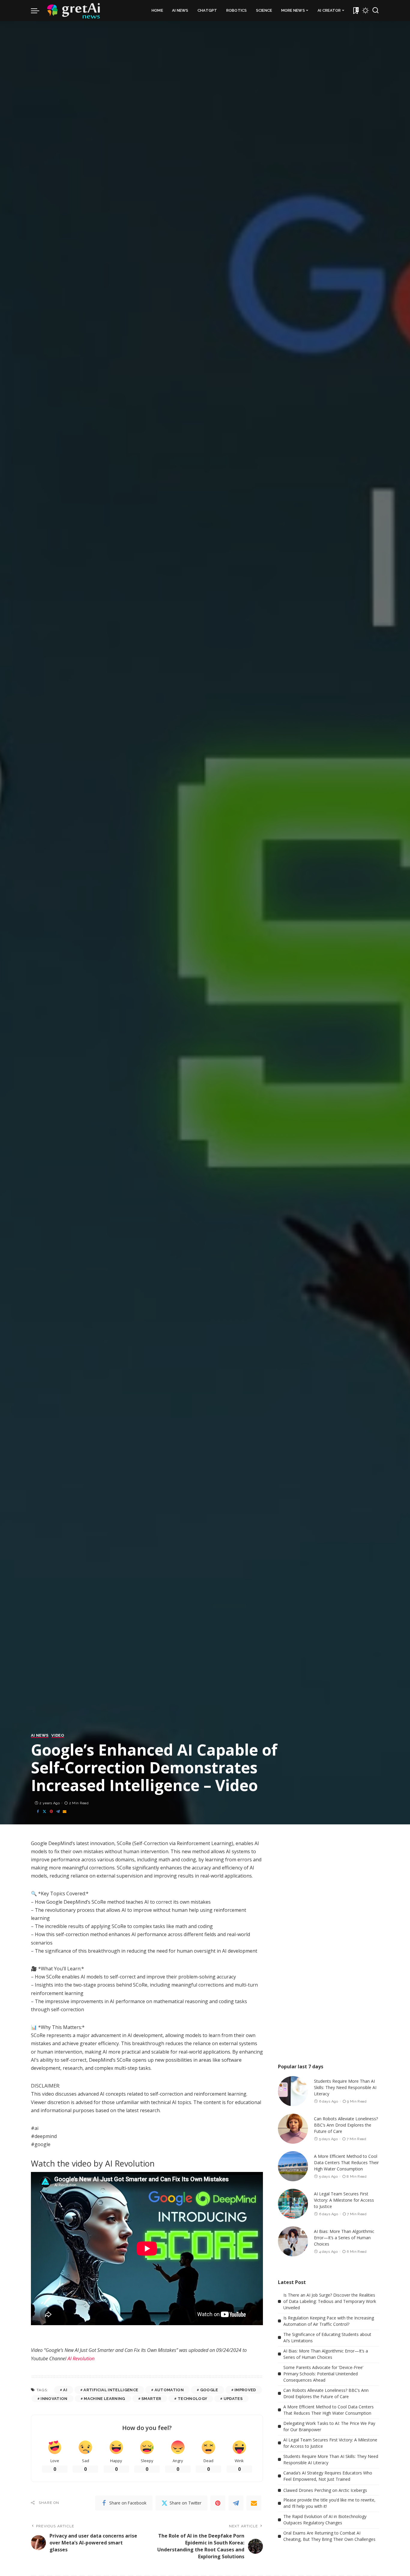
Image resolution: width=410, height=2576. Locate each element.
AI (65, 2390)
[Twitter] (44, 1812)
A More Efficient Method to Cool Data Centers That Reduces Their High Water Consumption (346, 2162)
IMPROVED (245, 2390)
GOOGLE (209, 2390)
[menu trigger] (38, 11)
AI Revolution (81, 2359)
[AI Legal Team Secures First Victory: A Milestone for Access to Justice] (293, 2204)
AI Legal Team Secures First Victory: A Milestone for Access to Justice (344, 2200)
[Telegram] (58, 1812)
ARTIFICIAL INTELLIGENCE (111, 2390)
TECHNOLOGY (192, 2399)
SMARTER (151, 2399)
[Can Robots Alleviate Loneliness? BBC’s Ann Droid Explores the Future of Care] (293, 2129)
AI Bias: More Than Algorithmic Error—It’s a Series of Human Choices (344, 2238)
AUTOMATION (169, 2390)
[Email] (65, 1812)
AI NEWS (40, 1735)
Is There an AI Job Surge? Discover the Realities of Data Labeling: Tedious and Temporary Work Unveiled (330, 2301)
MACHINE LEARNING (104, 2399)
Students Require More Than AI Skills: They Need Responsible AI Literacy (345, 2087)
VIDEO (58, 1735)
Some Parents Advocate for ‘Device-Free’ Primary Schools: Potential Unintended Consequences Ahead (323, 2374)
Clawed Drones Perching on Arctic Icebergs (325, 2490)
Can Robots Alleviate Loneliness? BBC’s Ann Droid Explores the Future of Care (346, 2125)
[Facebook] (38, 1812)
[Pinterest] (51, 1812)
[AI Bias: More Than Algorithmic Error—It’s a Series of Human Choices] (293, 2241)
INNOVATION (54, 2399)
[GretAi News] (74, 11)
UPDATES (233, 2399)
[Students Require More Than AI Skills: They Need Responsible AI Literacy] (293, 2091)
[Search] (375, 11)
